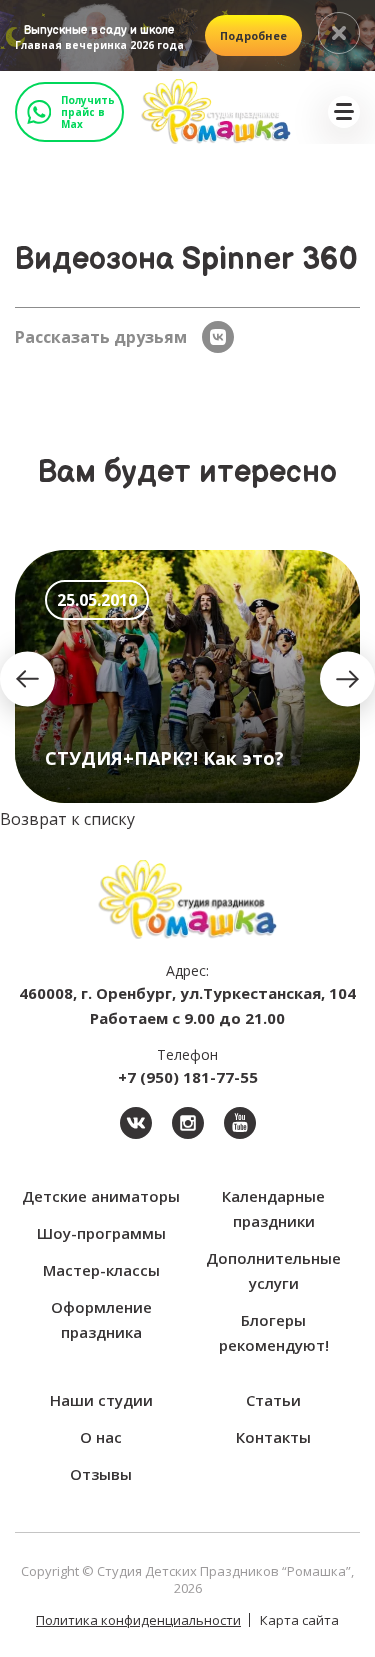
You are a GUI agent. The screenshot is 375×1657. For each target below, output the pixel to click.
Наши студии (101, 1400)
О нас (101, 1437)
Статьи (273, 1400)
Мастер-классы (101, 1270)
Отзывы (101, 1474)
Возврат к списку (67, 819)
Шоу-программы (101, 1233)
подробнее (253, 35)
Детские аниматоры (101, 1196)
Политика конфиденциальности (138, 1620)
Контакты (273, 1437)
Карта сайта (299, 1620)
